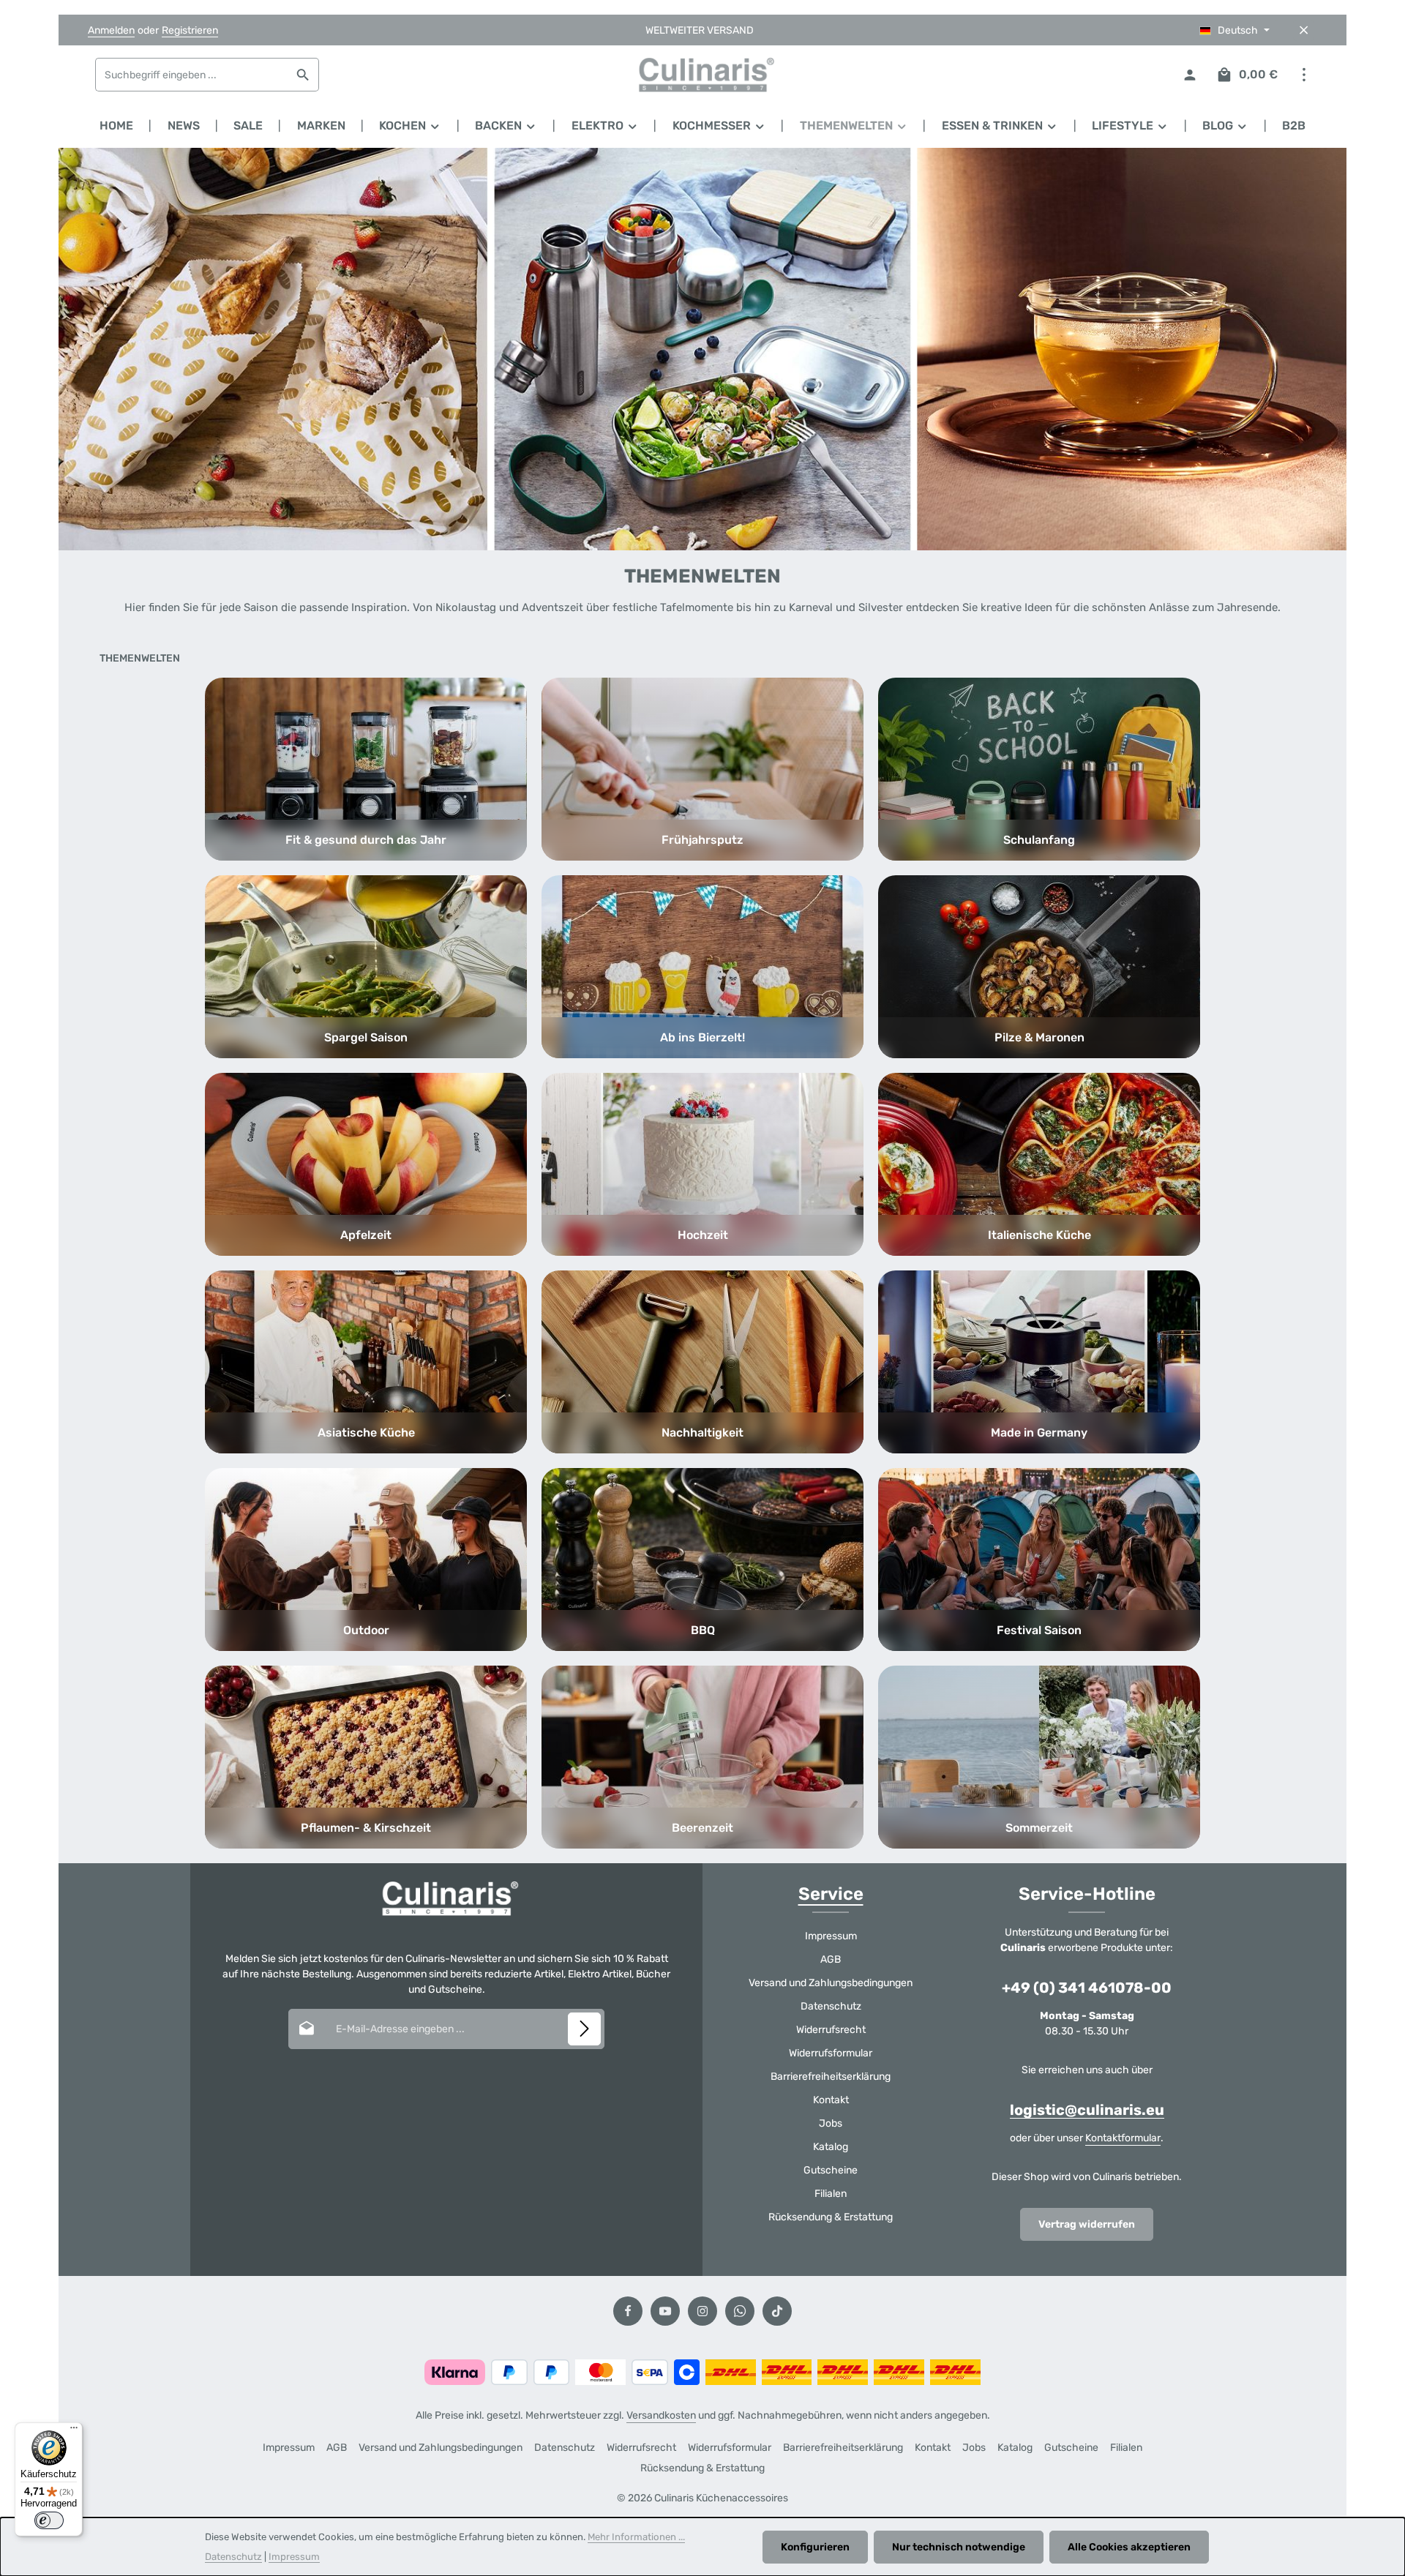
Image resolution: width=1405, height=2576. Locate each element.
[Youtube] (665, 2311)
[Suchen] (303, 75)
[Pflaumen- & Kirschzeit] (366, 1757)
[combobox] (192, 75)
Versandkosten (661, 2415)
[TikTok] (777, 2311)
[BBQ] (702, 1560)
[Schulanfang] (1039, 769)
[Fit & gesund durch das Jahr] (366, 769)
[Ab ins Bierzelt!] (702, 967)
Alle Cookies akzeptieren (1129, 2547)
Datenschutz (831, 2006)
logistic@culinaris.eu (1087, 2110)
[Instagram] (702, 2311)
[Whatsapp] (740, 2311)
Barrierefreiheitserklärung (831, 2077)
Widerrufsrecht (831, 2030)
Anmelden (111, 30)
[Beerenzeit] (702, 1757)
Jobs (831, 2123)
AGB (831, 1959)
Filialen (831, 2194)
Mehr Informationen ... (636, 2537)
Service (831, 1894)
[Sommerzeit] (1039, 1757)
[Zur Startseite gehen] (702, 75)
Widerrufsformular (831, 2053)
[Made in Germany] (1039, 1362)
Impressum (831, 1936)
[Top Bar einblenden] (1304, 75)
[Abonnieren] (584, 2029)
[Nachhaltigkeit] (702, 1362)
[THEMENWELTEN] (854, 126)
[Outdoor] (366, 1560)
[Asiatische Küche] (366, 1362)
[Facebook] (628, 2311)
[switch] (49, 2520)
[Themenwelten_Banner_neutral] (702, 349)
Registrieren (190, 30)
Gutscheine (831, 2170)
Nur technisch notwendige (959, 2547)
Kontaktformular (1123, 2138)
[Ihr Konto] (1189, 75)
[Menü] (74, 2431)
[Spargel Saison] (366, 967)
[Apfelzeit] (366, 1164)
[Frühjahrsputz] (702, 769)
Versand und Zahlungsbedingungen (831, 1983)
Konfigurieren (815, 2547)
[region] (702, 349)
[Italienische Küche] (1039, 1164)
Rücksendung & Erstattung (831, 2217)
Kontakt (831, 2100)
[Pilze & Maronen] (1039, 967)
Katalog (831, 2147)
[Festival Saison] (1039, 1560)
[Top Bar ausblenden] (1304, 30)
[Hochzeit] (702, 1164)
